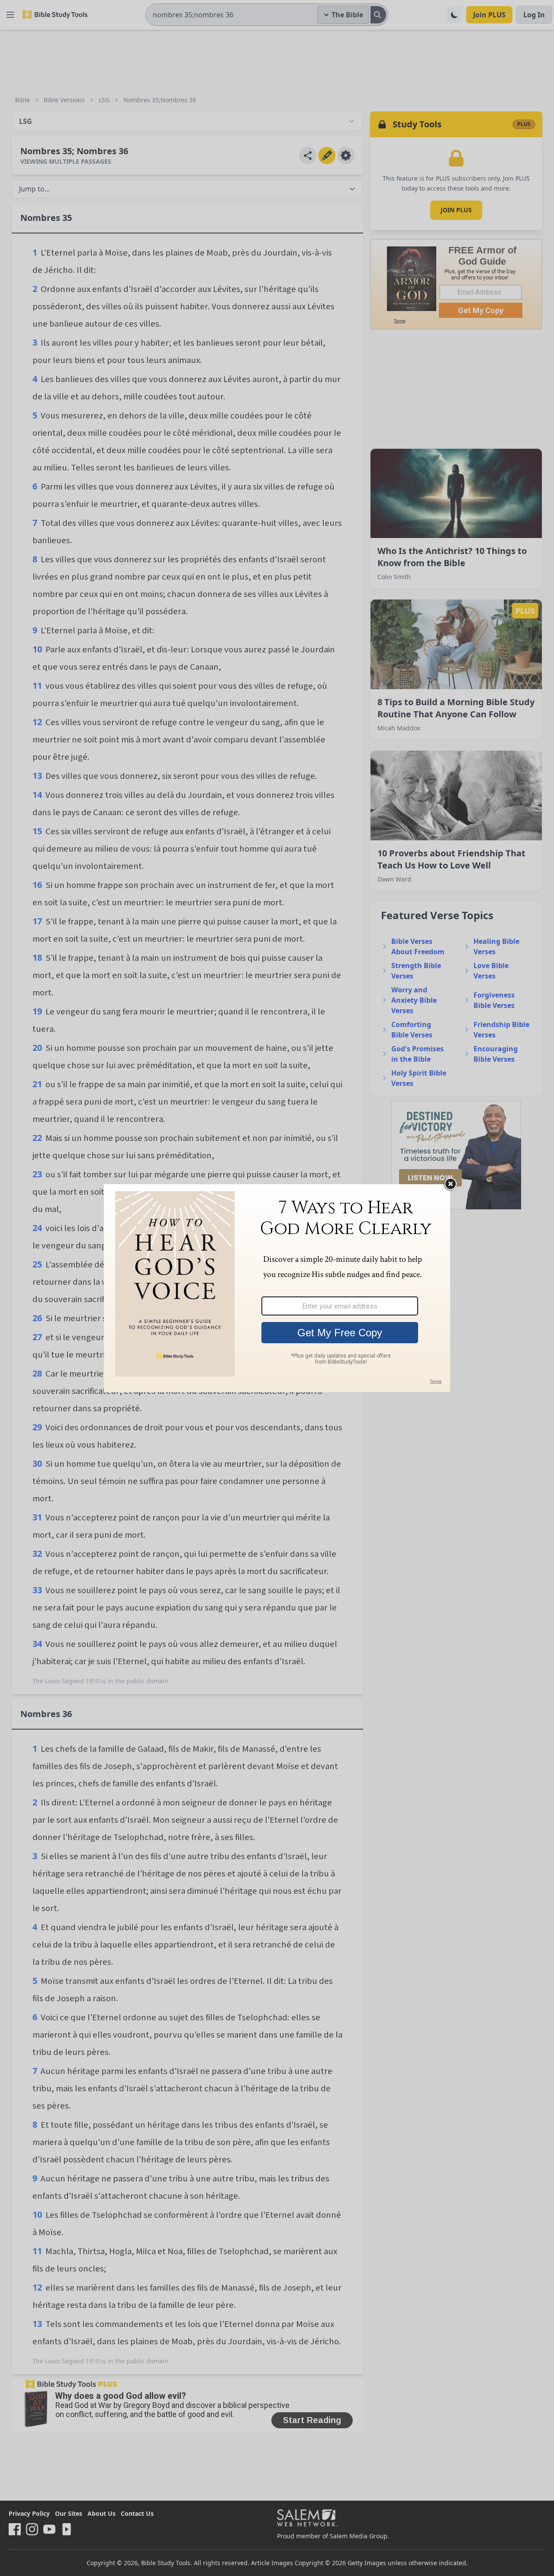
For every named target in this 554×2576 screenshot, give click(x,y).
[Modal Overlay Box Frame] (277, 1288)
